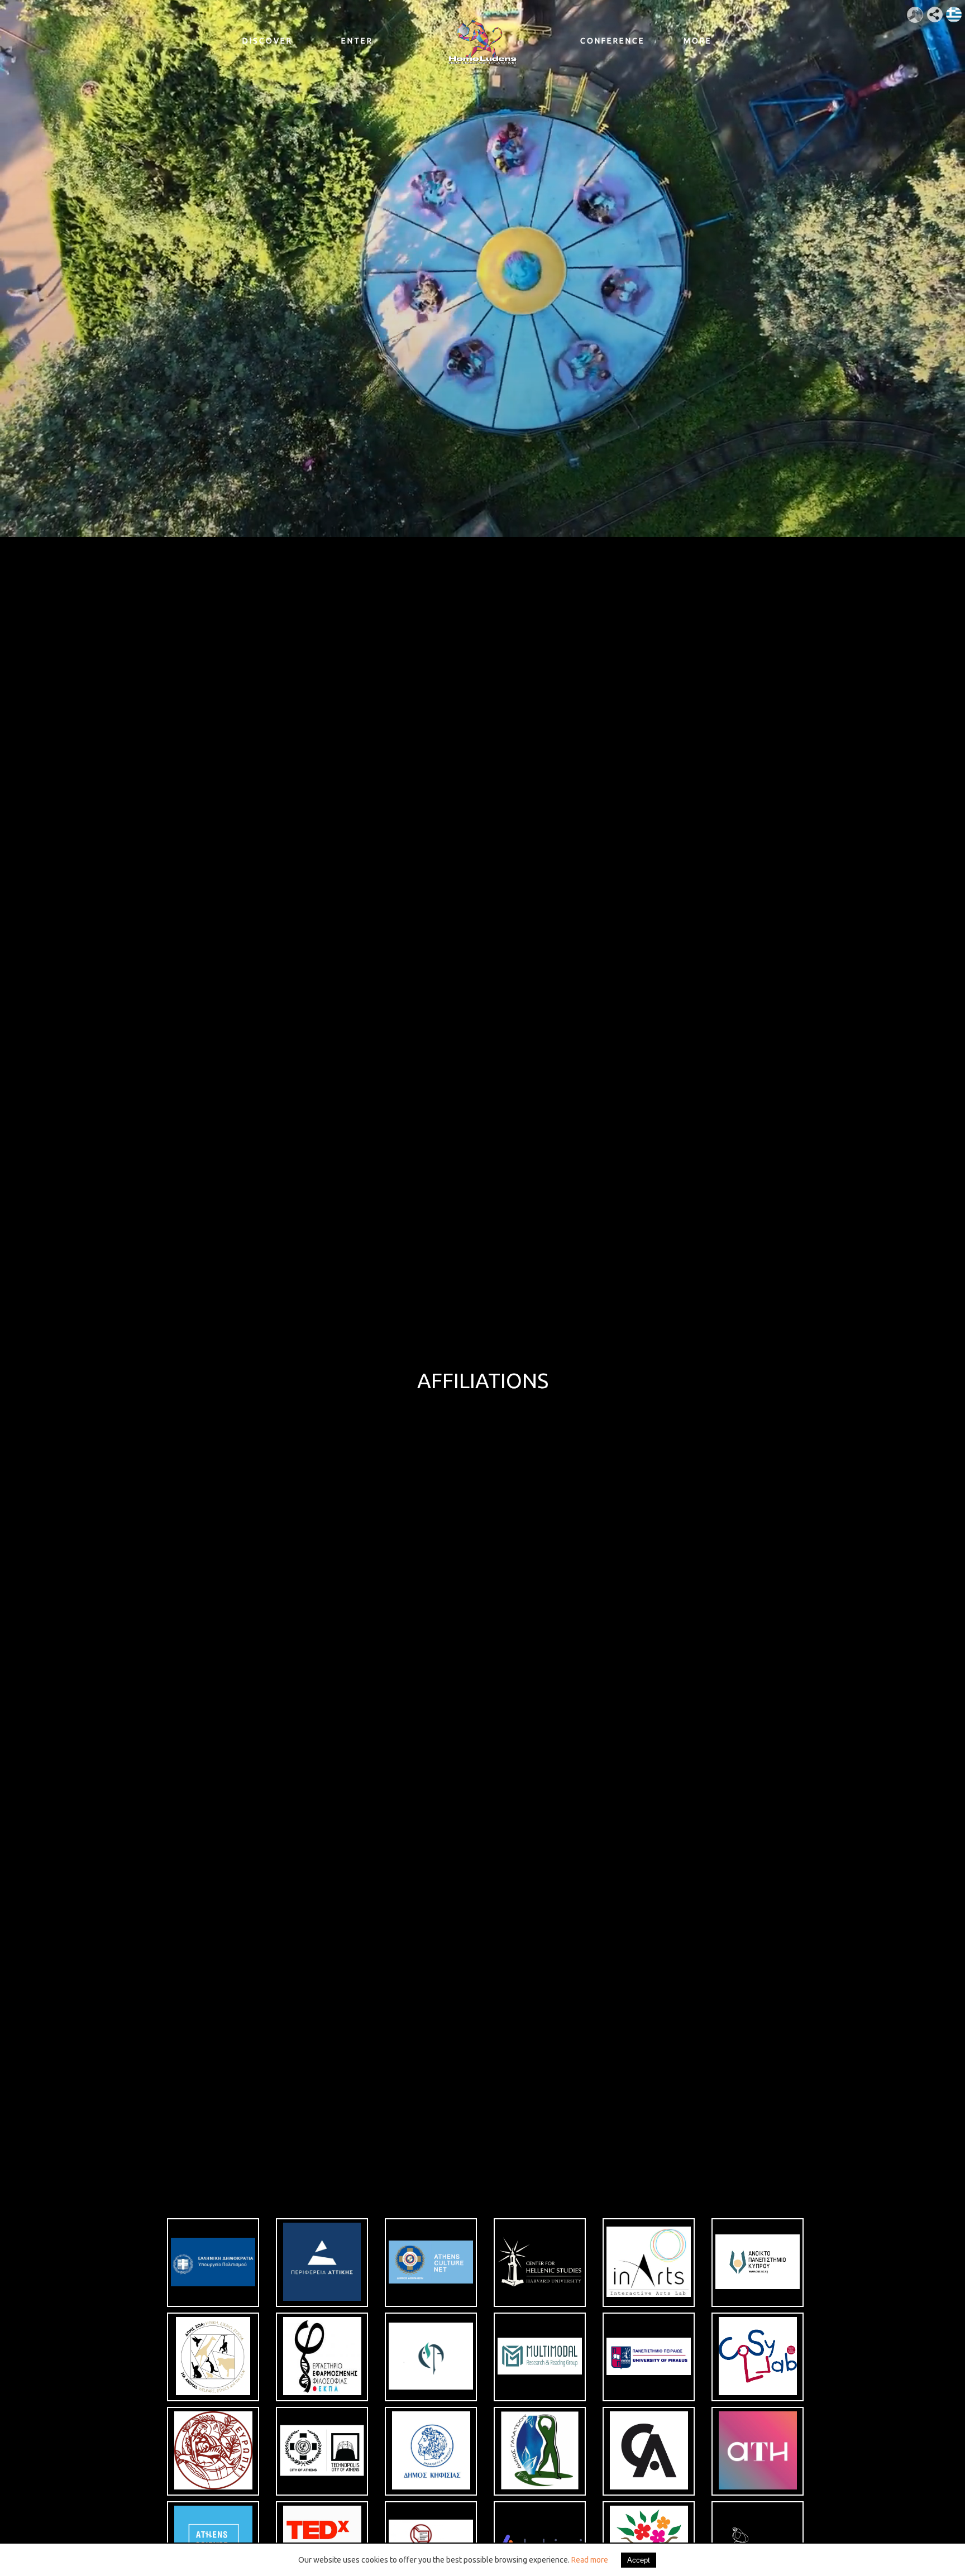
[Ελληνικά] (949, 10)
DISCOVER (267, 41)
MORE (698, 41)
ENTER (357, 41)
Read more (590, 2560)
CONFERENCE (608, 41)
